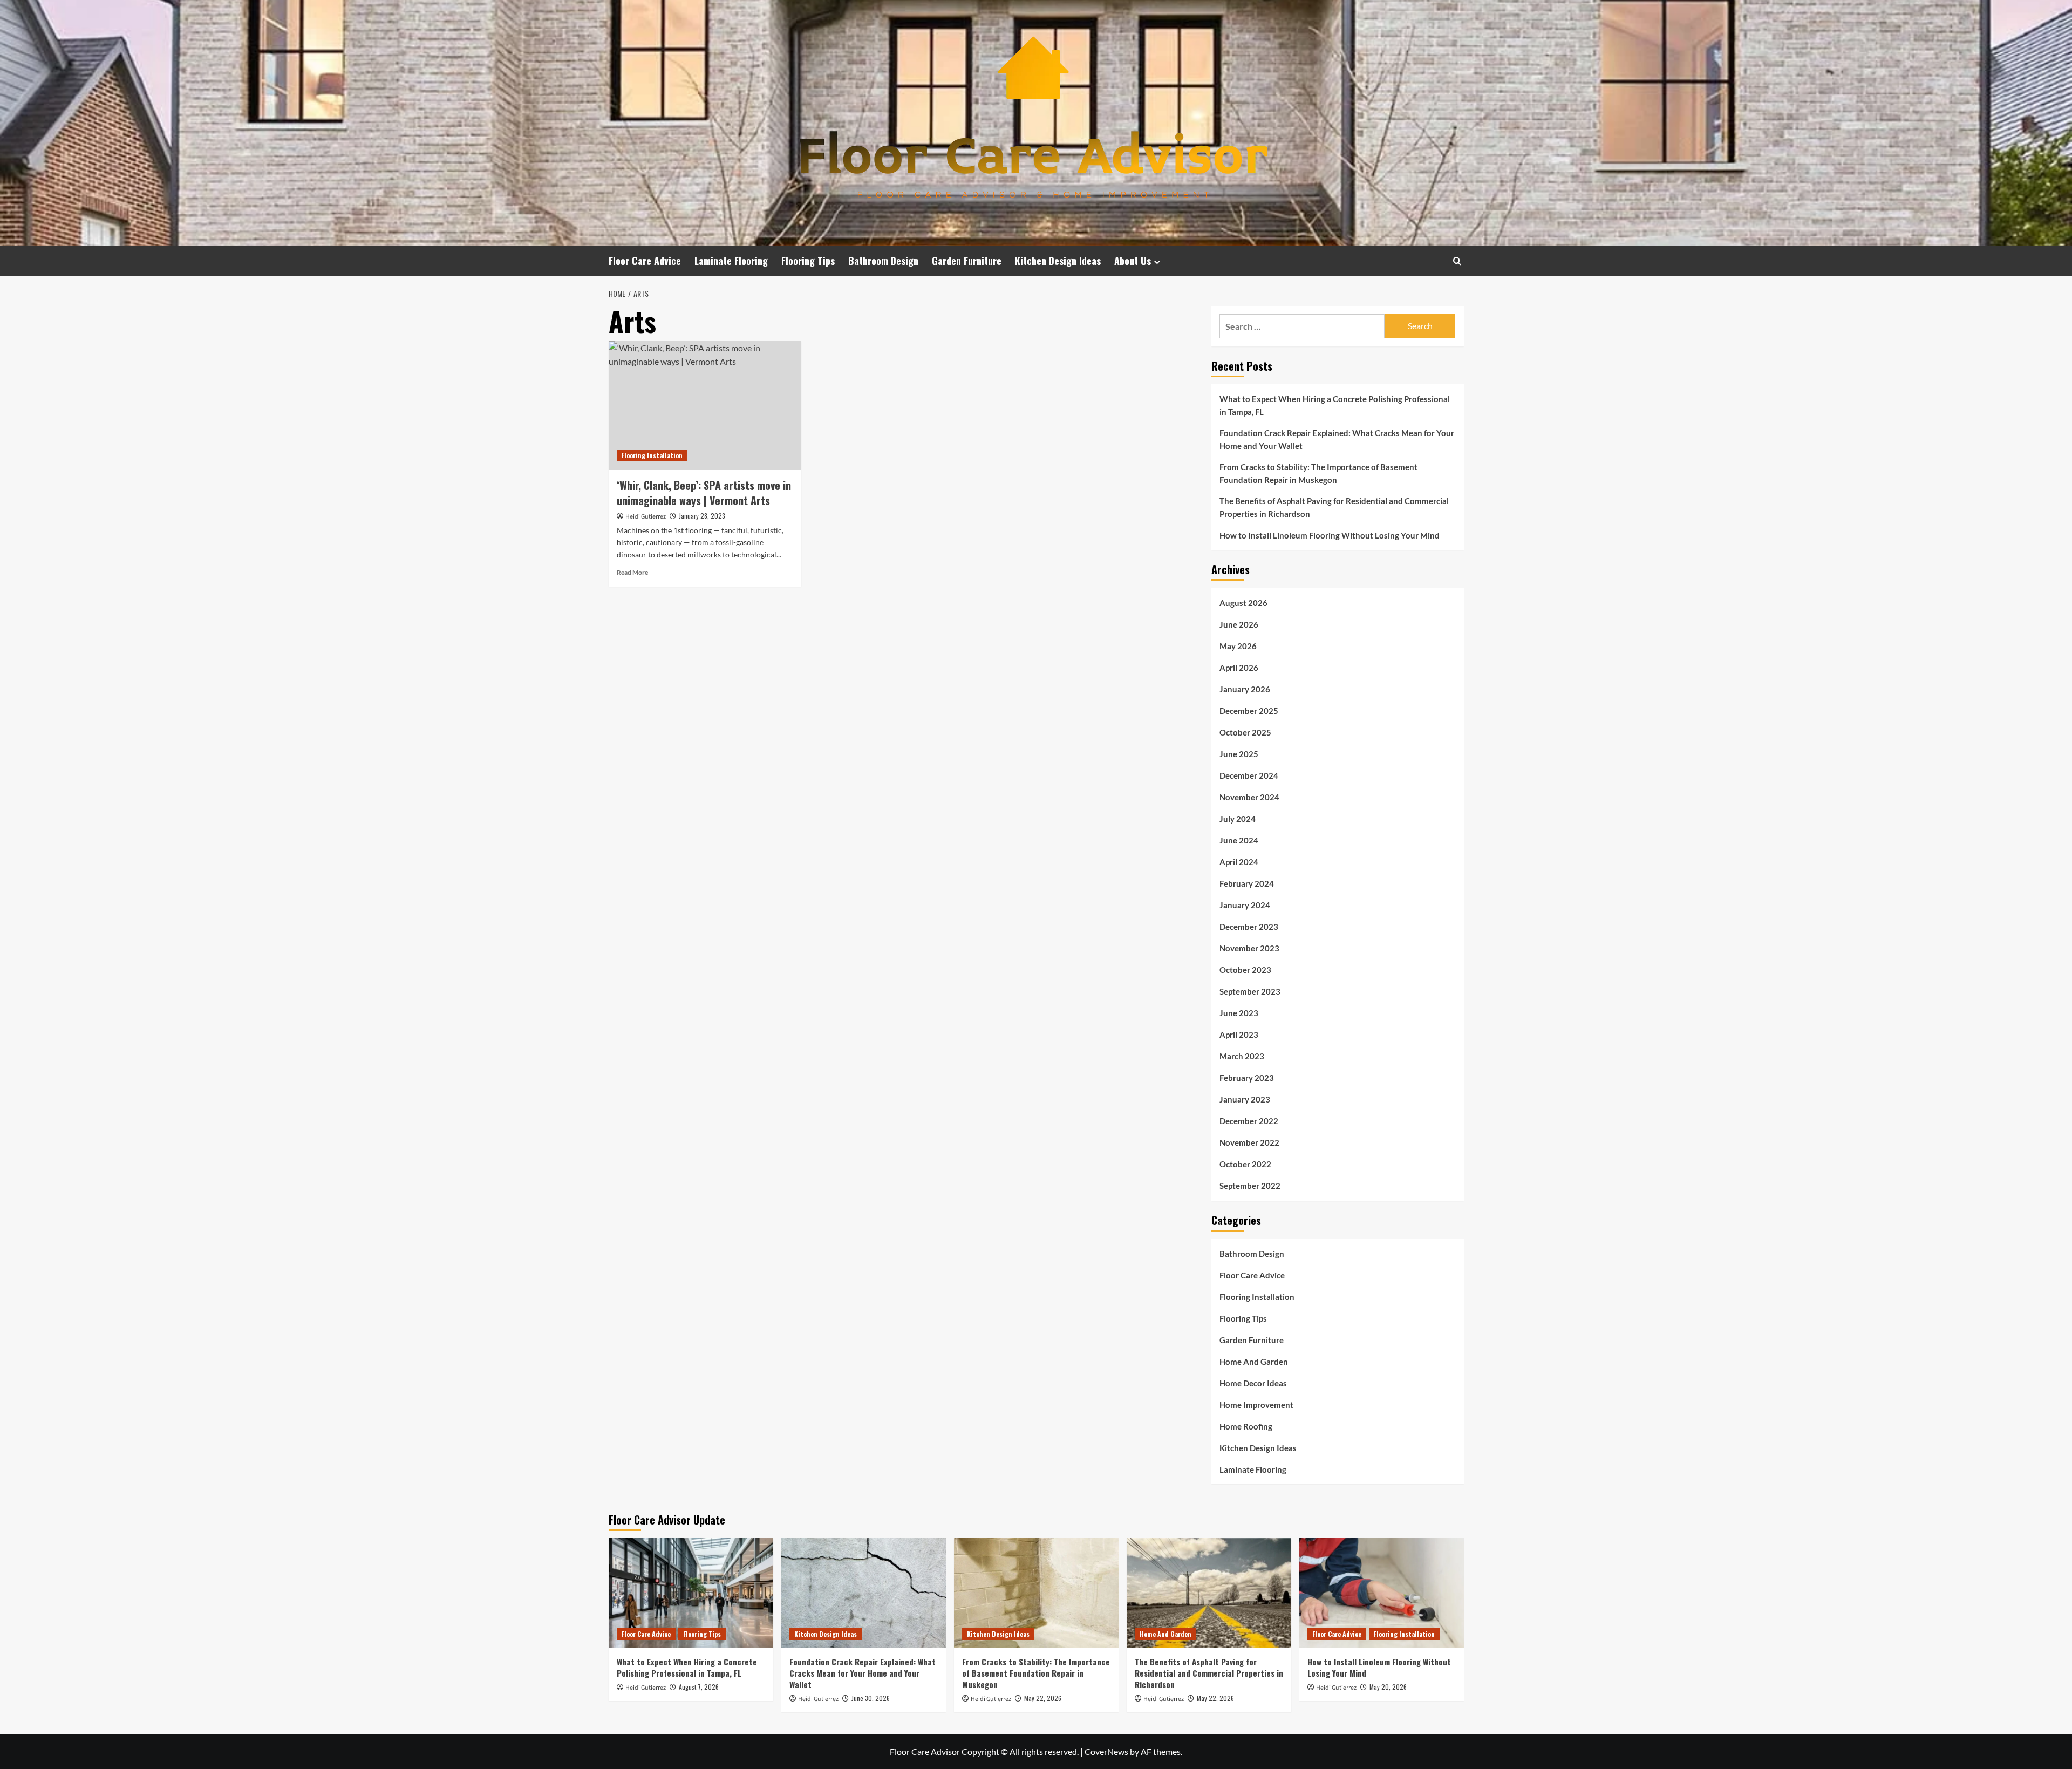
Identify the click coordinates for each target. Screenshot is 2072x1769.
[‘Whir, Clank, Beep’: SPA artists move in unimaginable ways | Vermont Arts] (705, 405)
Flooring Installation (652, 455)
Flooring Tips (808, 261)
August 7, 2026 (699, 1687)
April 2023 (1239, 1035)
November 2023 (1249, 948)
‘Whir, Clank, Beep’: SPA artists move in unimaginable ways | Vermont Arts (704, 493)
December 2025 (1249, 711)
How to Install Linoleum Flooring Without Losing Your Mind (1330, 535)
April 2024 (1239, 862)
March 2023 (1242, 1056)
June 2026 (1239, 624)
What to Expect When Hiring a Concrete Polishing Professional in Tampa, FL (1335, 405)
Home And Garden (1254, 1362)
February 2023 (1247, 1078)
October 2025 (1245, 732)
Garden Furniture (967, 261)
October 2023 (1245, 970)
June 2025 (1239, 754)
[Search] (1457, 261)
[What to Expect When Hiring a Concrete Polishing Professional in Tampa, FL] (691, 1593)
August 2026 (1243, 603)
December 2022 (1249, 1121)
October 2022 (1245, 1164)
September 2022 (1250, 1186)
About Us (1133, 261)
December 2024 (1249, 775)
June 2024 (1239, 840)
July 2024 (1238, 819)
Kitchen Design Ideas (1058, 261)
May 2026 (1238, 646)
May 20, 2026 (1388, 1687)
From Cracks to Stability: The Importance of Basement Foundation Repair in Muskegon (1318, 473)
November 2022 (1249, 1142)
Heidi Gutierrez (646, 517)
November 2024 (1249, 797)
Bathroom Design (883, 261)
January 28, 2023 (702, 516)
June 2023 (1239, 1013)
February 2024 (1247, 883)
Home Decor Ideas (1253, 1383)
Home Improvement (1256, 1405)
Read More (632, 572)
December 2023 (1249, 927)
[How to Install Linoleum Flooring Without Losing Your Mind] (1382, 1593)
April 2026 (1239, 668)
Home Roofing (1246, 1426)
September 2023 (1250, 991)
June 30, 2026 (871, 1698)
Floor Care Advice (645, 261)
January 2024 (1245, 905)
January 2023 (1245, 1099)
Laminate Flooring (731, 261)
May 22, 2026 (1043, 1698)
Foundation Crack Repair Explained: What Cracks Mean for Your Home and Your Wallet (1337, 439)
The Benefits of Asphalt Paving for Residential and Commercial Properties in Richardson (1334, 507)
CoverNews (1106, 1751)
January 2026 (1245, 689)
